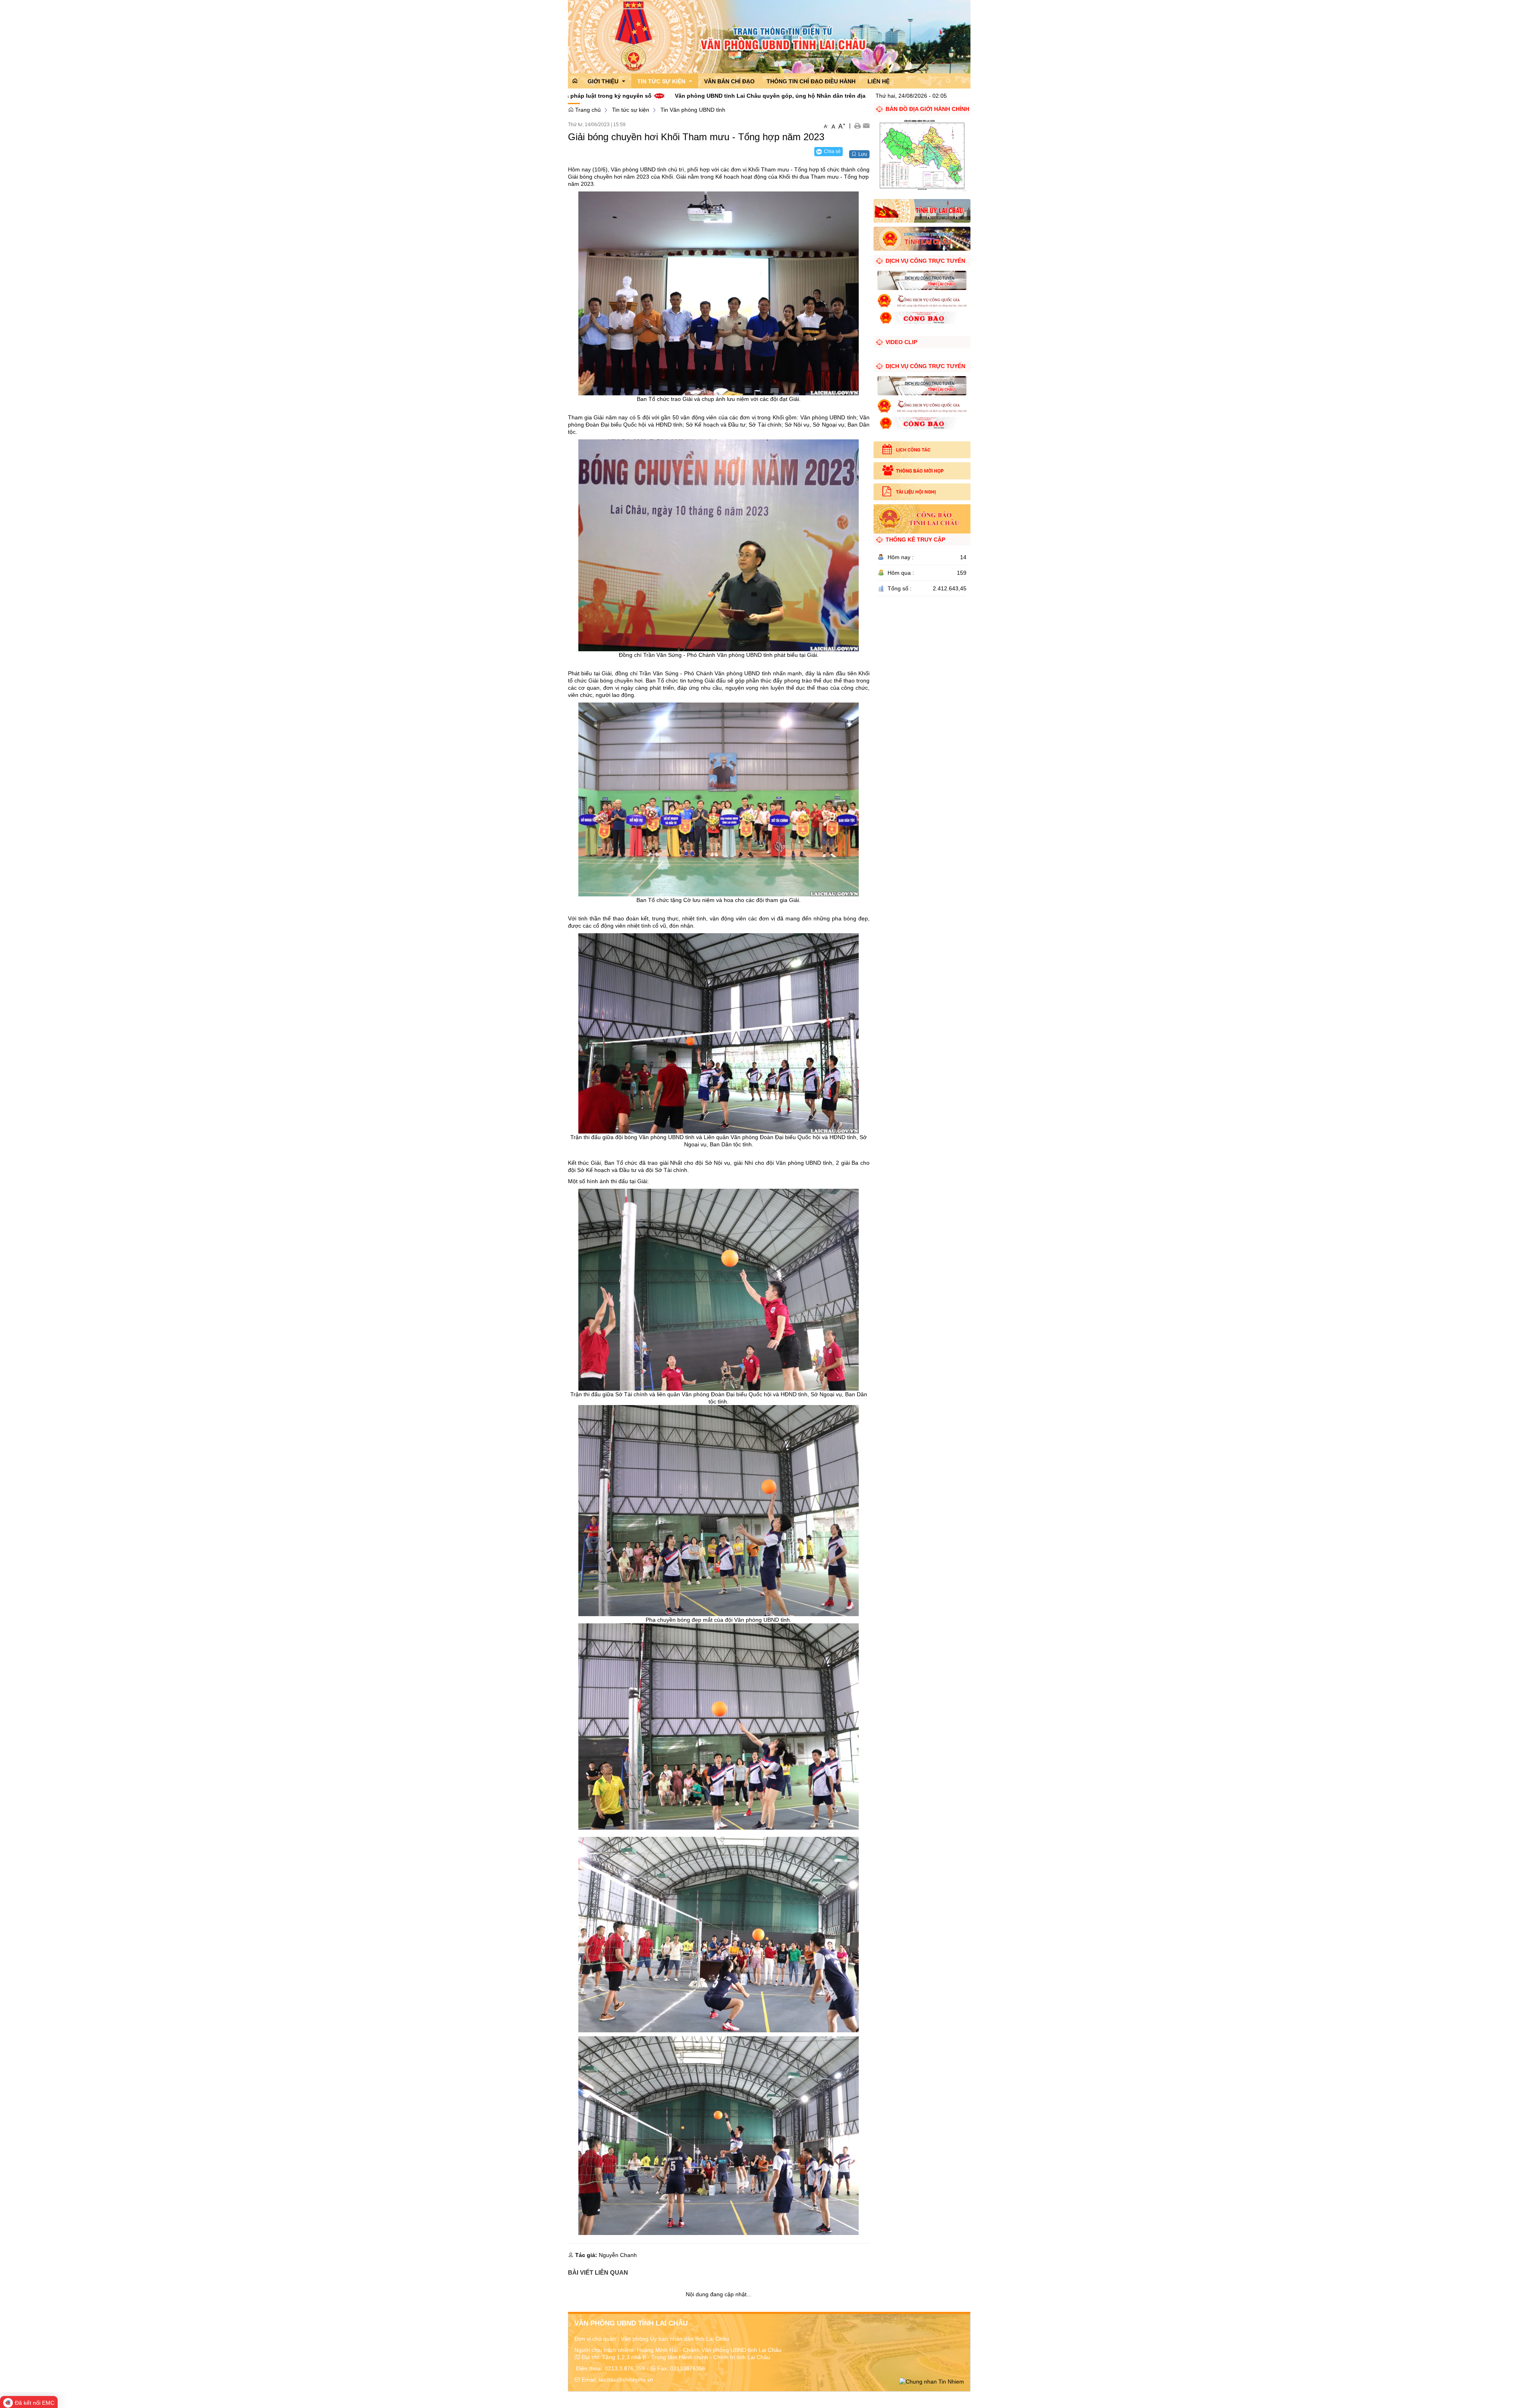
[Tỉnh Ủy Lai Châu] (922, 210)
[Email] (866, 125)
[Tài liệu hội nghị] (922, 492)
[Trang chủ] (769, 36)
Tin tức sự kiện (631, 110)
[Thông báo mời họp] (922, 471)
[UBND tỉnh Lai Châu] (922, 238)
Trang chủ (587, 110)
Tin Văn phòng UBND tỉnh (693, 110)
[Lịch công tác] (922, 450)
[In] (857, 125)
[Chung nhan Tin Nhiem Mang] (932, 2381)
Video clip (901, 342)
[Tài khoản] (964, 81)
